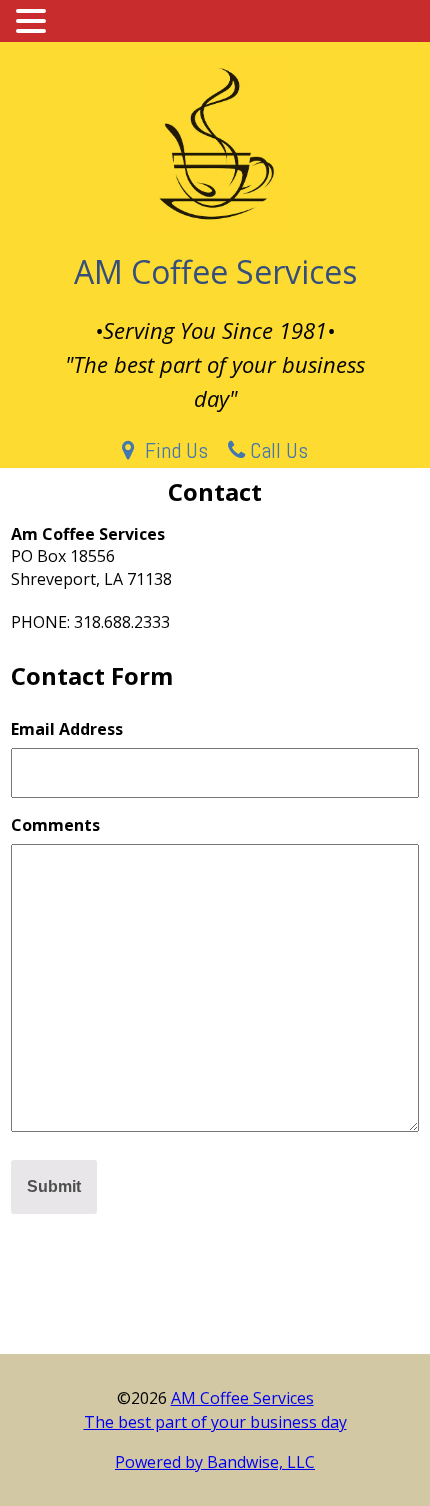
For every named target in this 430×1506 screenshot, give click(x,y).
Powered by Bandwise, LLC (215, 1462)
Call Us (276, 450)
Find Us (171, 450)
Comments (55, 825)
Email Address (67, 729)
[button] (34, 21)
